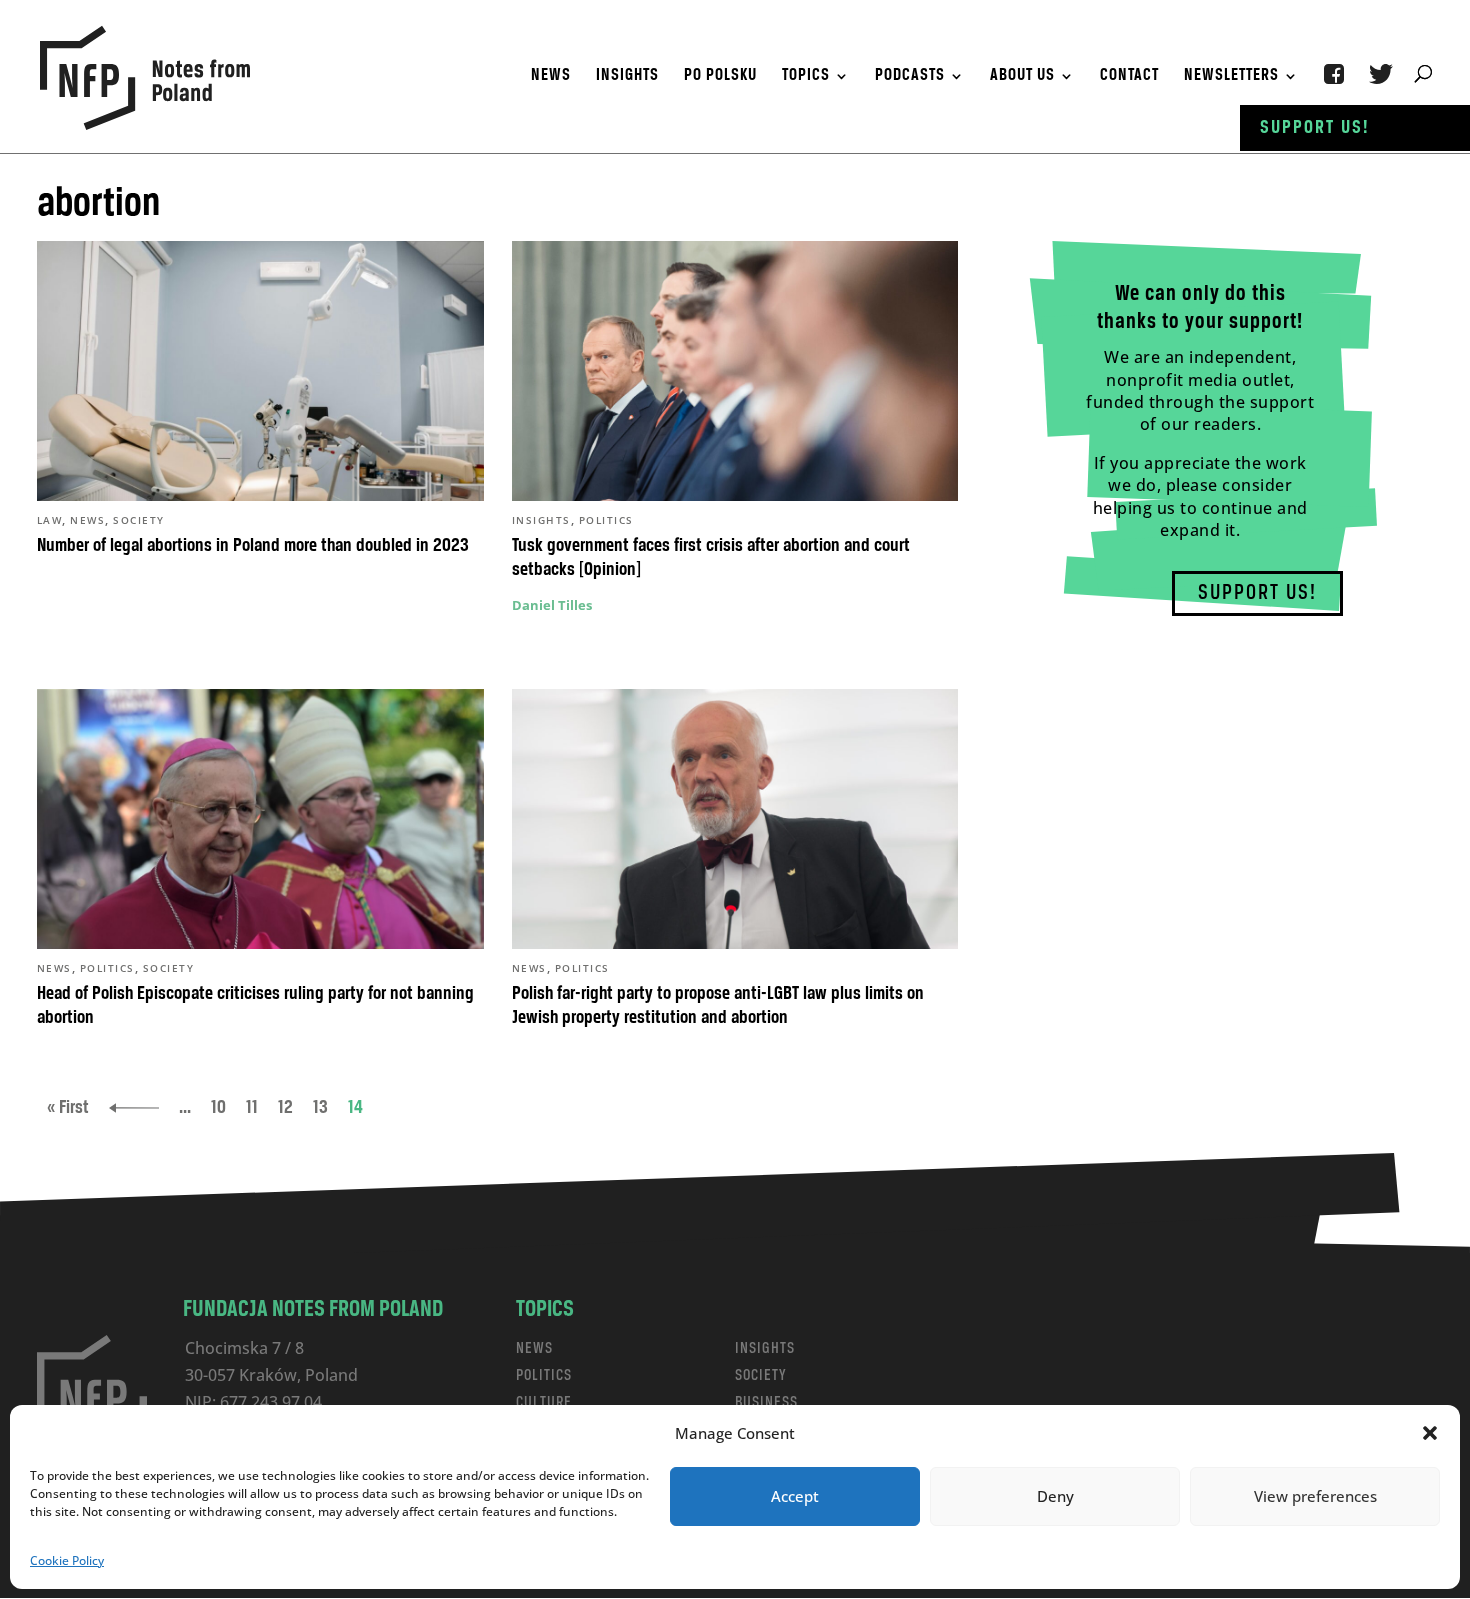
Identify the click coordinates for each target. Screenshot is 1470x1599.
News (551, 77)
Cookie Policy (67, 1560)
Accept (795, 1496)
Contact (1129, 77)
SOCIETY (761, 1375)
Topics (806, 77)
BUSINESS (766, 1402)
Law (50, 520)
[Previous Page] (134, 1108)
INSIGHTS (765, 1348)
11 (252, 1108)
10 (218, 1108)
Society (139, 520)
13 (320, 1108)
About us (1022, 77)
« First (68, 1108)
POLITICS (544, 1375)
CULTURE (544, 1402)
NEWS (534, 1348)
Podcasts (910, 77)
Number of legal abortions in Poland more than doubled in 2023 (253, 546)
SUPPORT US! (1257, 593)
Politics (606, 520)
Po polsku (720, 77)
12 (285, 1108)
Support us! (1315, 128)
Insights (627, 77)
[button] (1430, 1433)
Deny (1055, 1496)
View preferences (1315, 1496)
